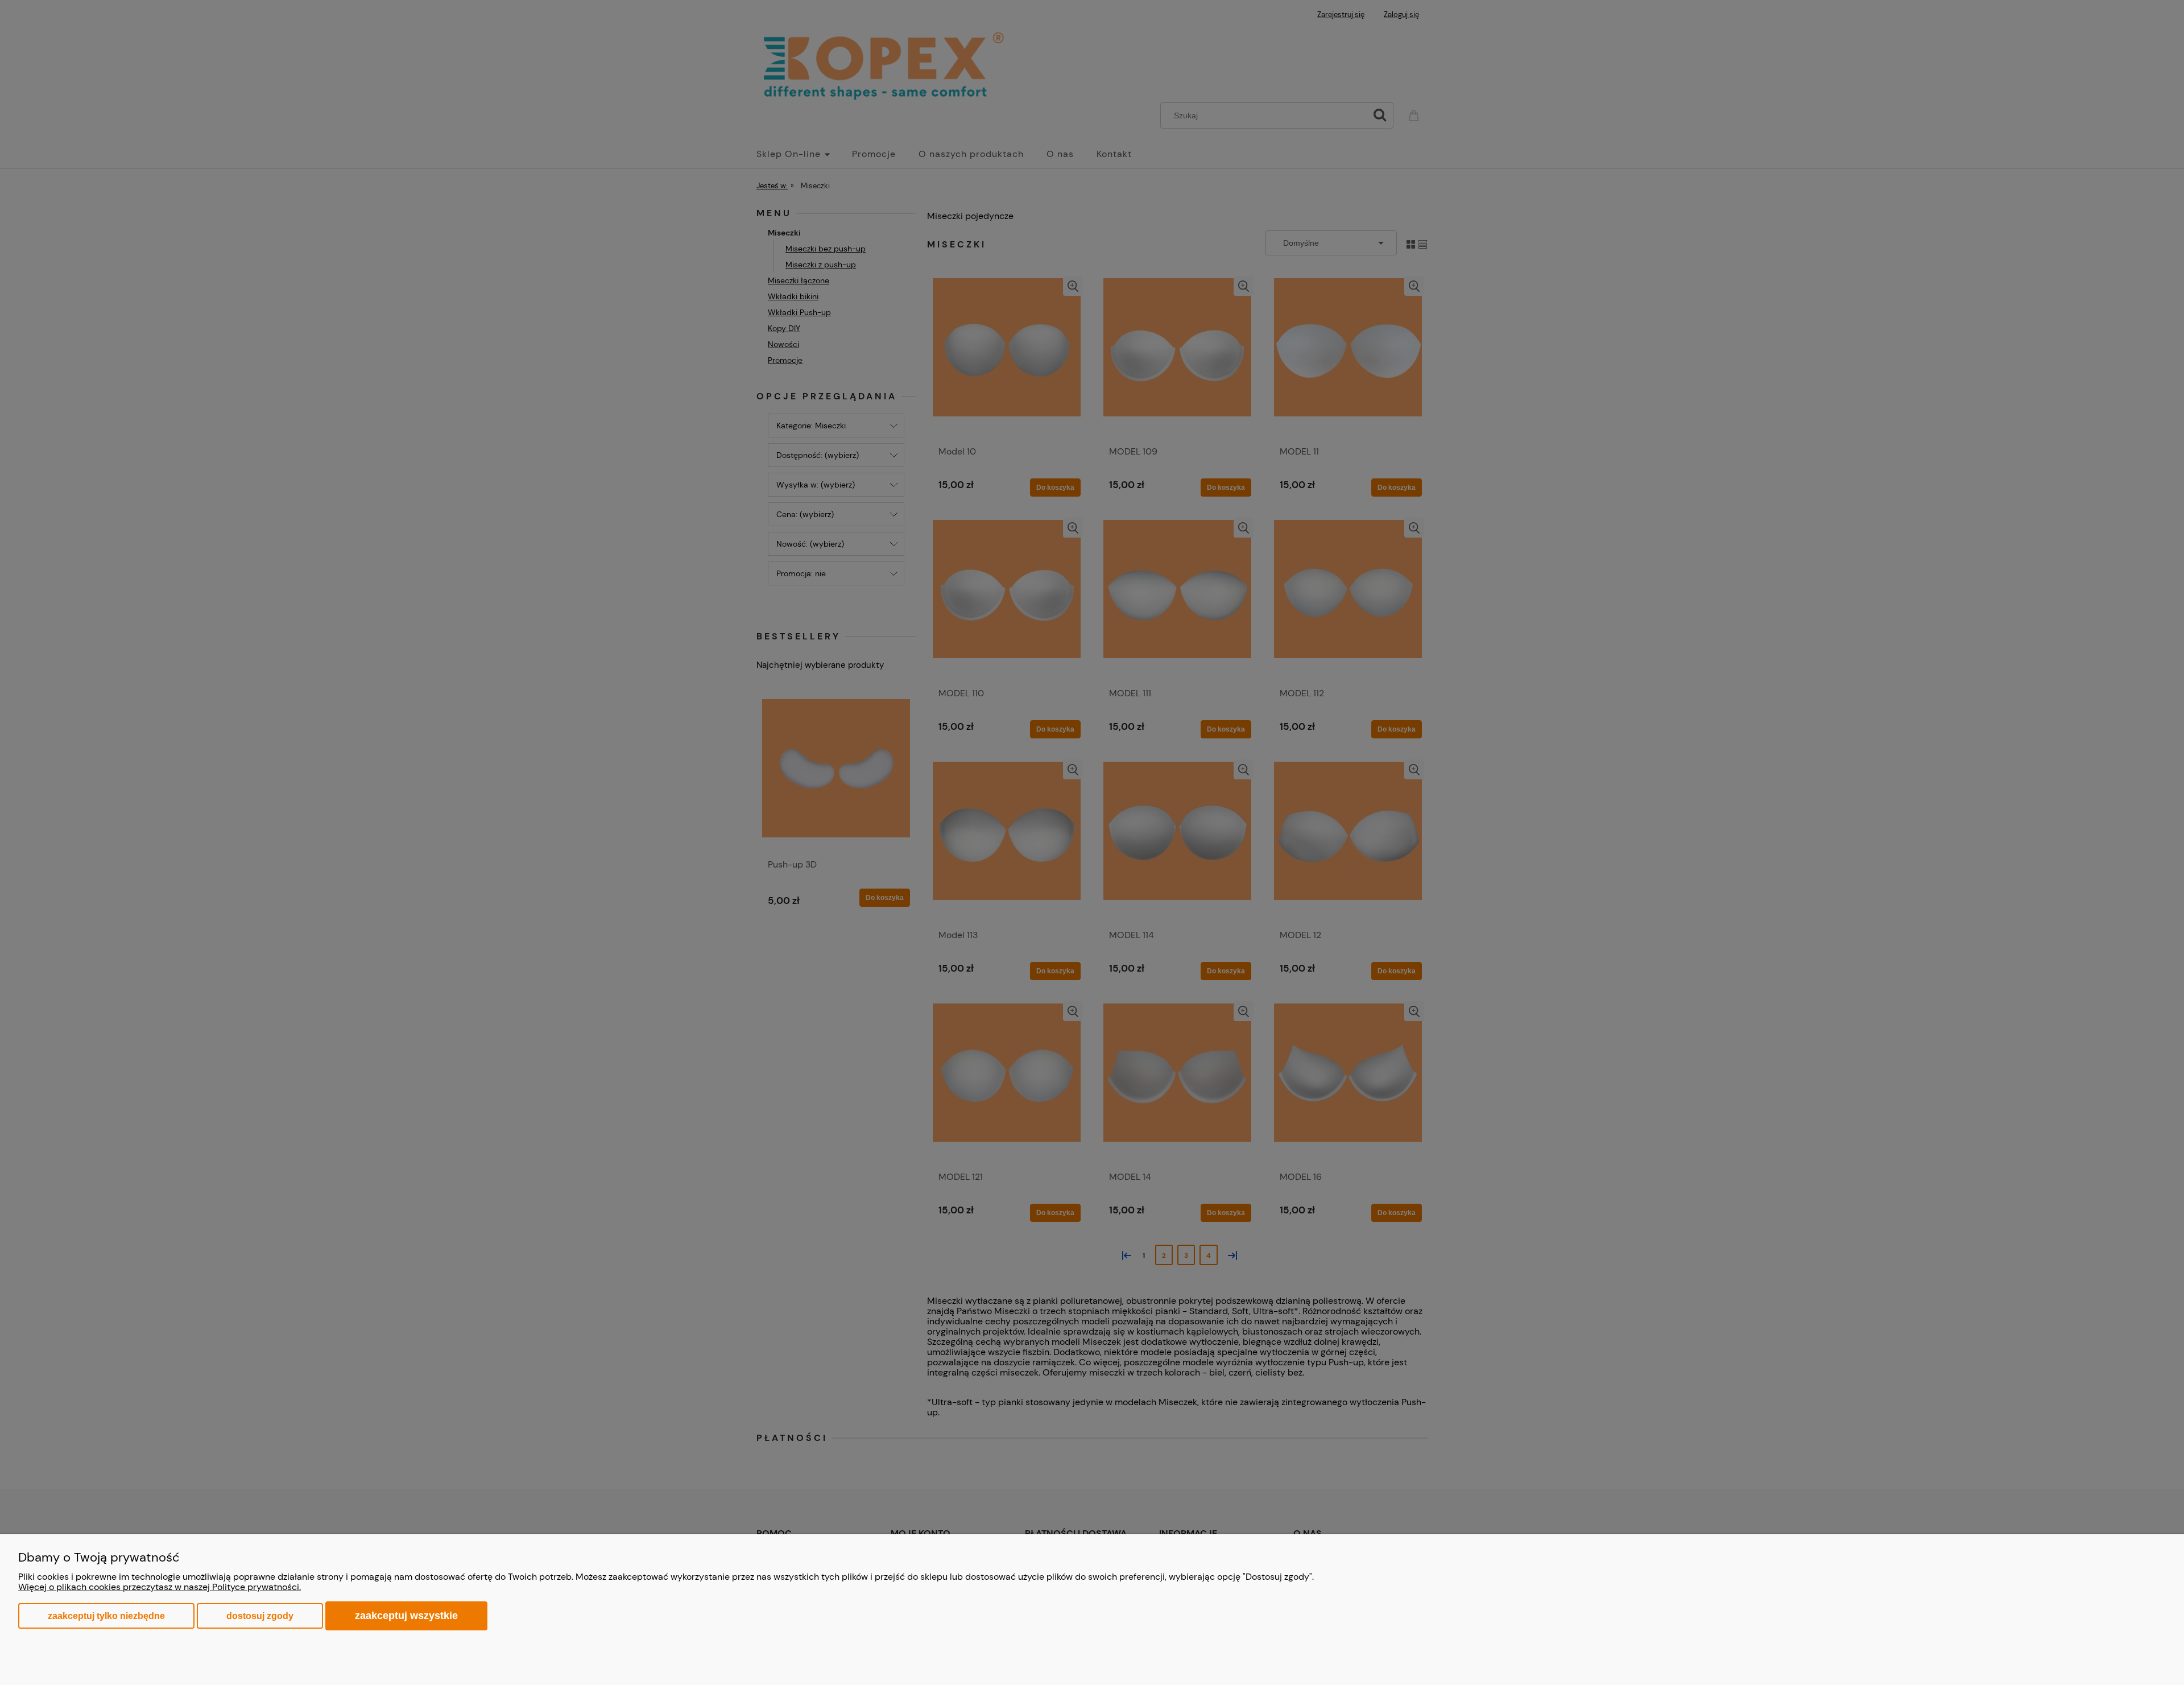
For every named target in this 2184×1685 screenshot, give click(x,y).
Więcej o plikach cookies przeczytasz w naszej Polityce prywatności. (160, 1587)
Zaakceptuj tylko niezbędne (106, 1616)
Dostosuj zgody (260, 1616)
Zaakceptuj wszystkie (406, 1615)
